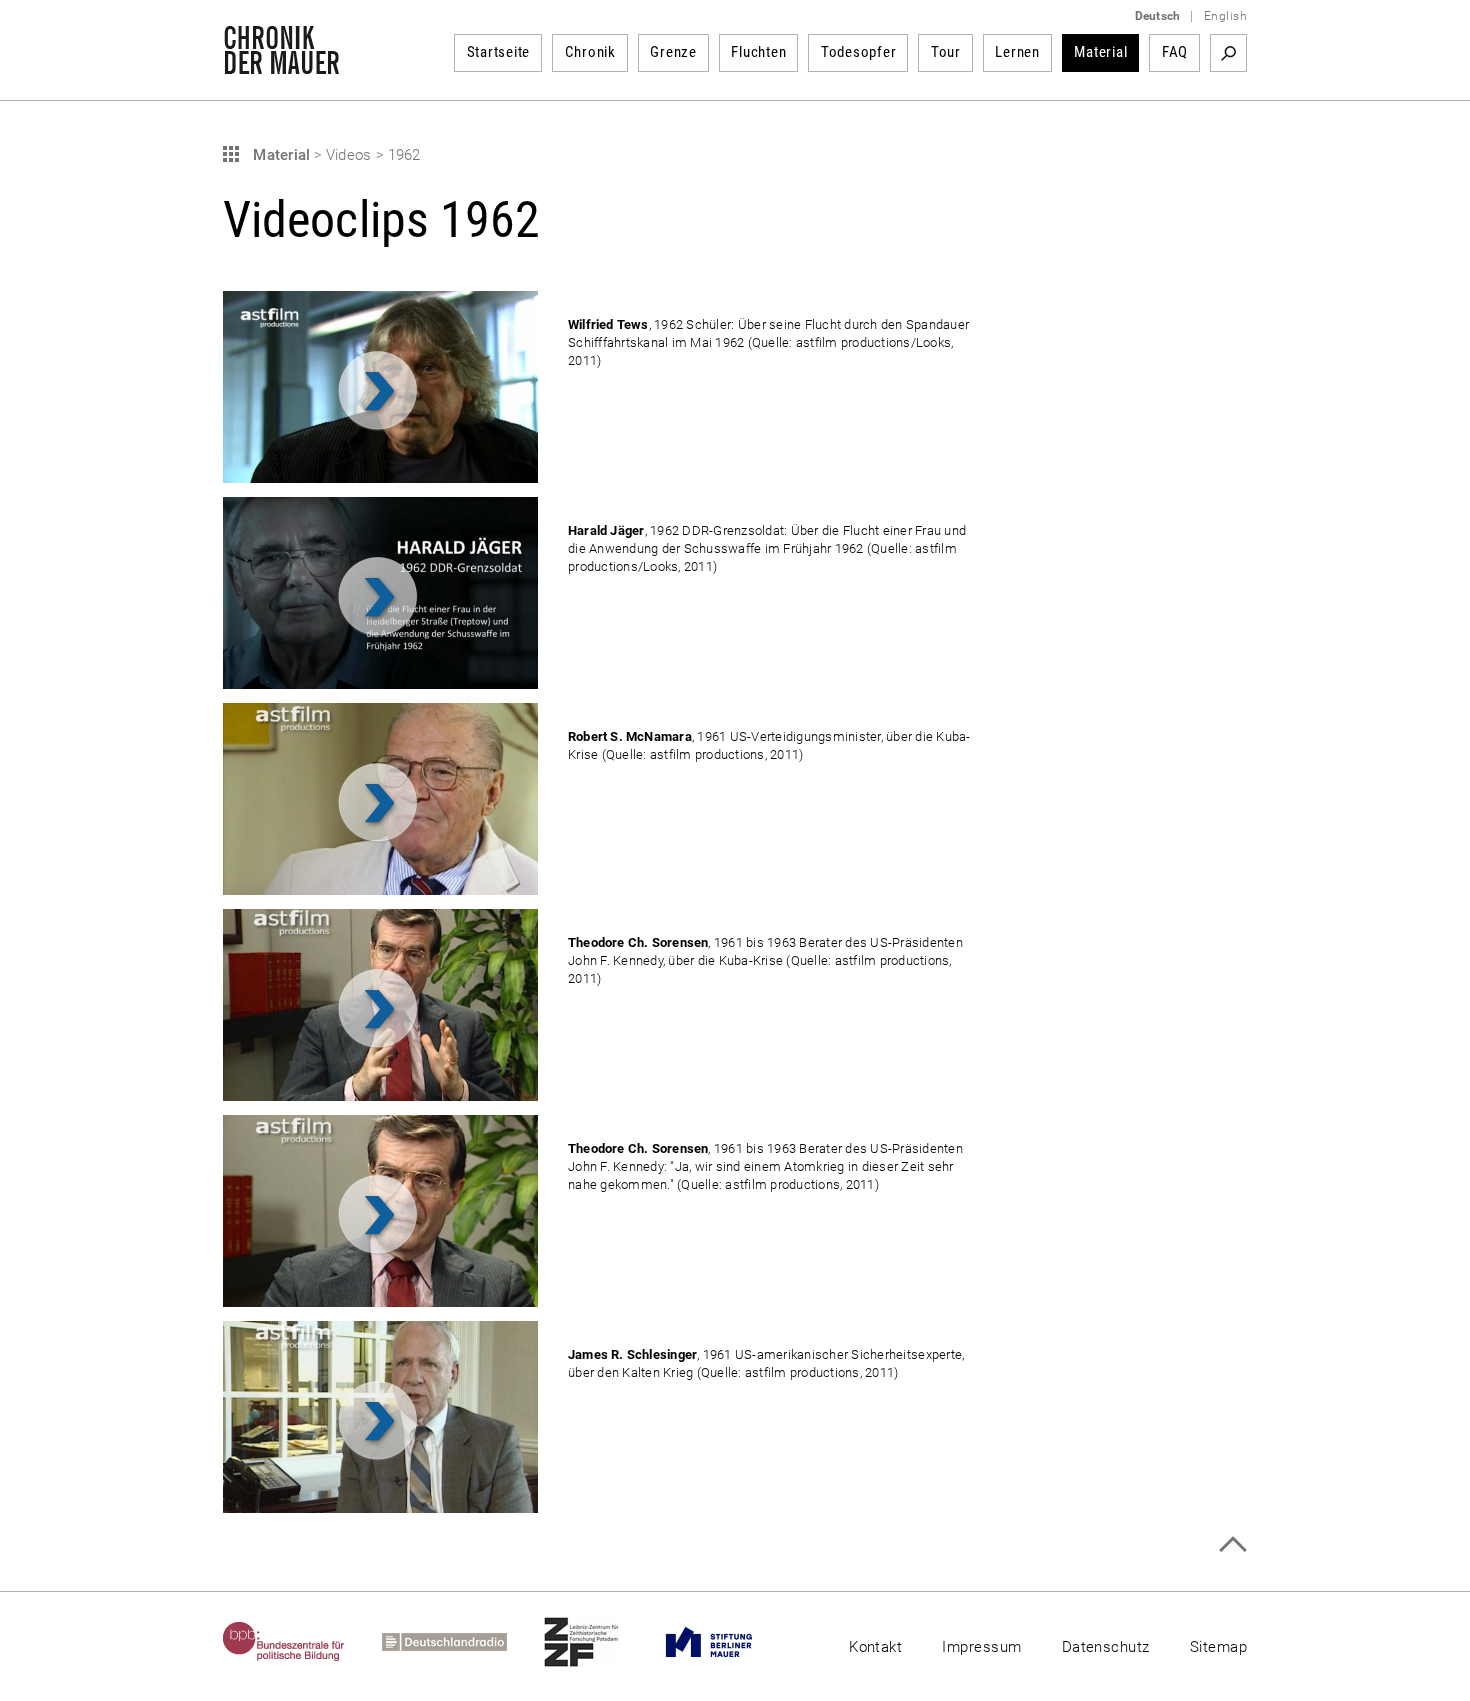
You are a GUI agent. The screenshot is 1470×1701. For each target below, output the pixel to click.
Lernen (1017, 52)
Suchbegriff (1228, 53)
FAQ (1175, 52)
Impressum (981, 1647)
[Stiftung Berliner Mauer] (727, 1642)
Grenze (673, 52)
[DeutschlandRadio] (463, 1642)
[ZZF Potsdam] (600, 1642)
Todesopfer (859, 52)
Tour (946, 52)
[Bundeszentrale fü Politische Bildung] (302, 1642)
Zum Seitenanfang (1232, 1544)
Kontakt (875, 1647)
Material (1100, 52)
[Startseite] (281, 64)
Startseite (499, 52)
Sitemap (1218, 1647)
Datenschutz (1106, 1647)
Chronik (590, 52)
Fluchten (758, 52)
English (1225, 16)
